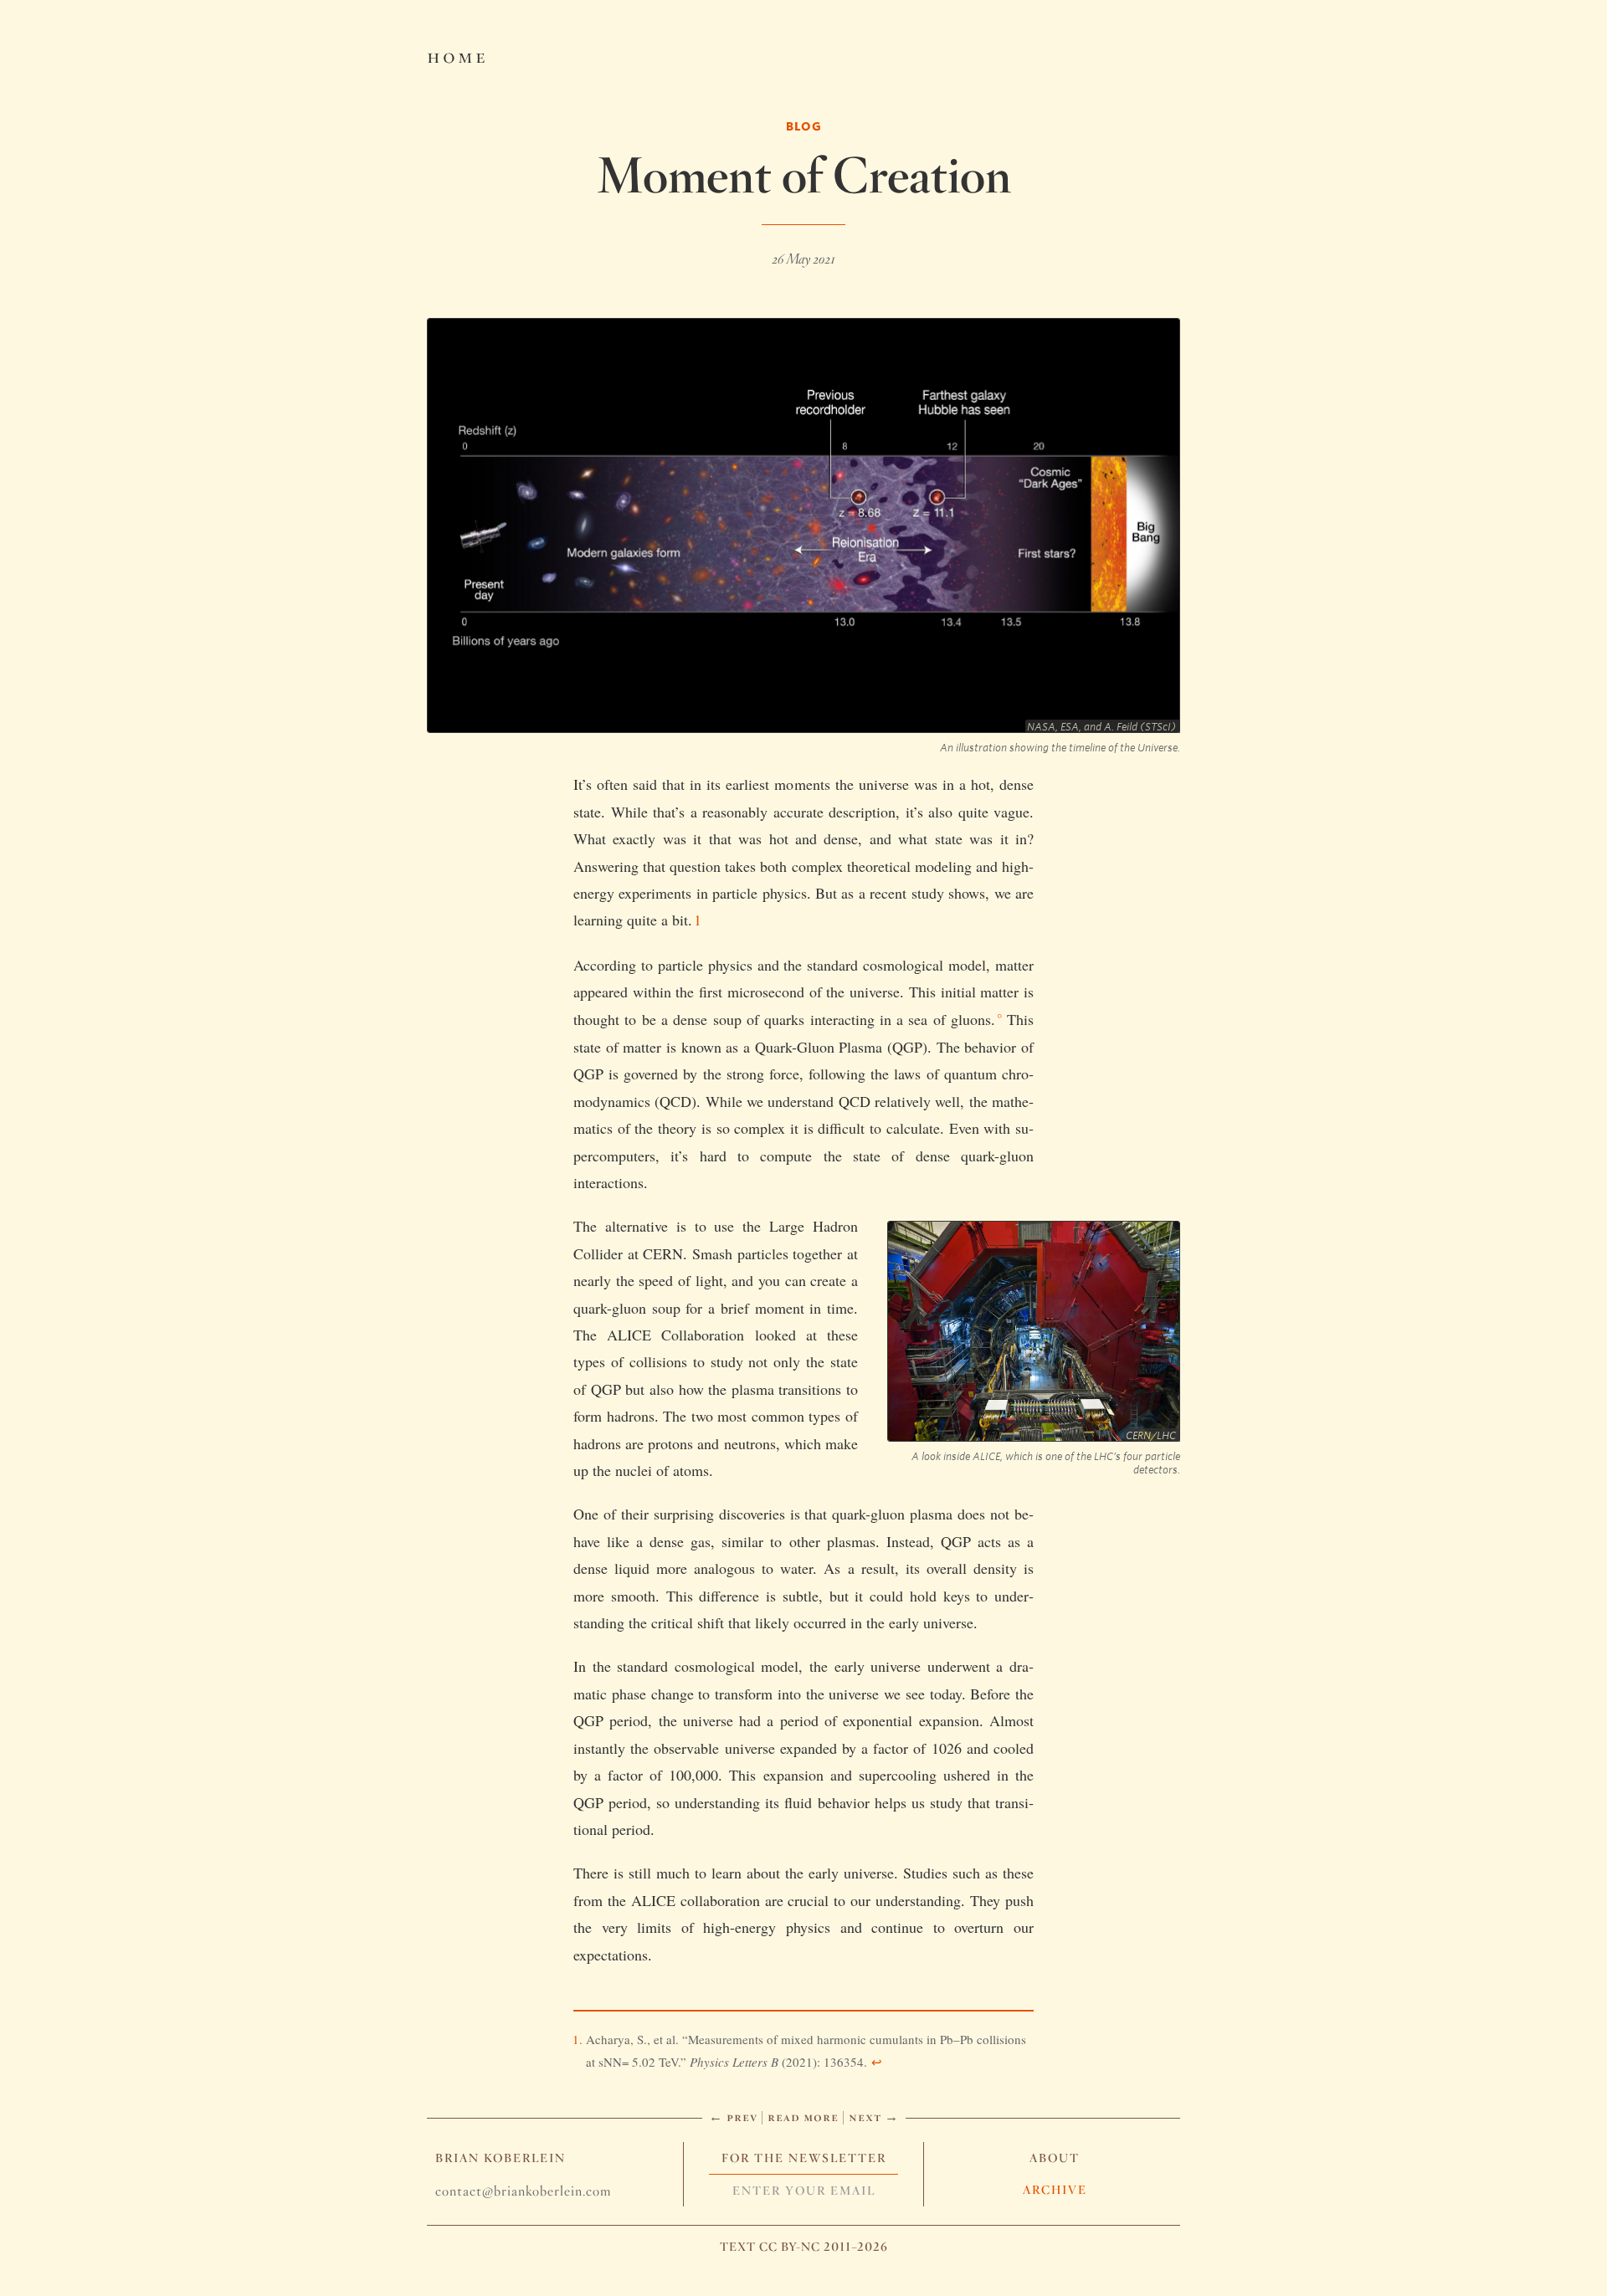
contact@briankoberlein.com (523, 2191)
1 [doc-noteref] (698, 920)
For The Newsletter (804, 2158)
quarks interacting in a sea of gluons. (880, 1019)
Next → (874, 2117)
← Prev (733, 2117)
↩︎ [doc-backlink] (877, 2062)
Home (457, 55)
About (1055, 2158)
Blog (804, 126)
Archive (1055, 2190)
